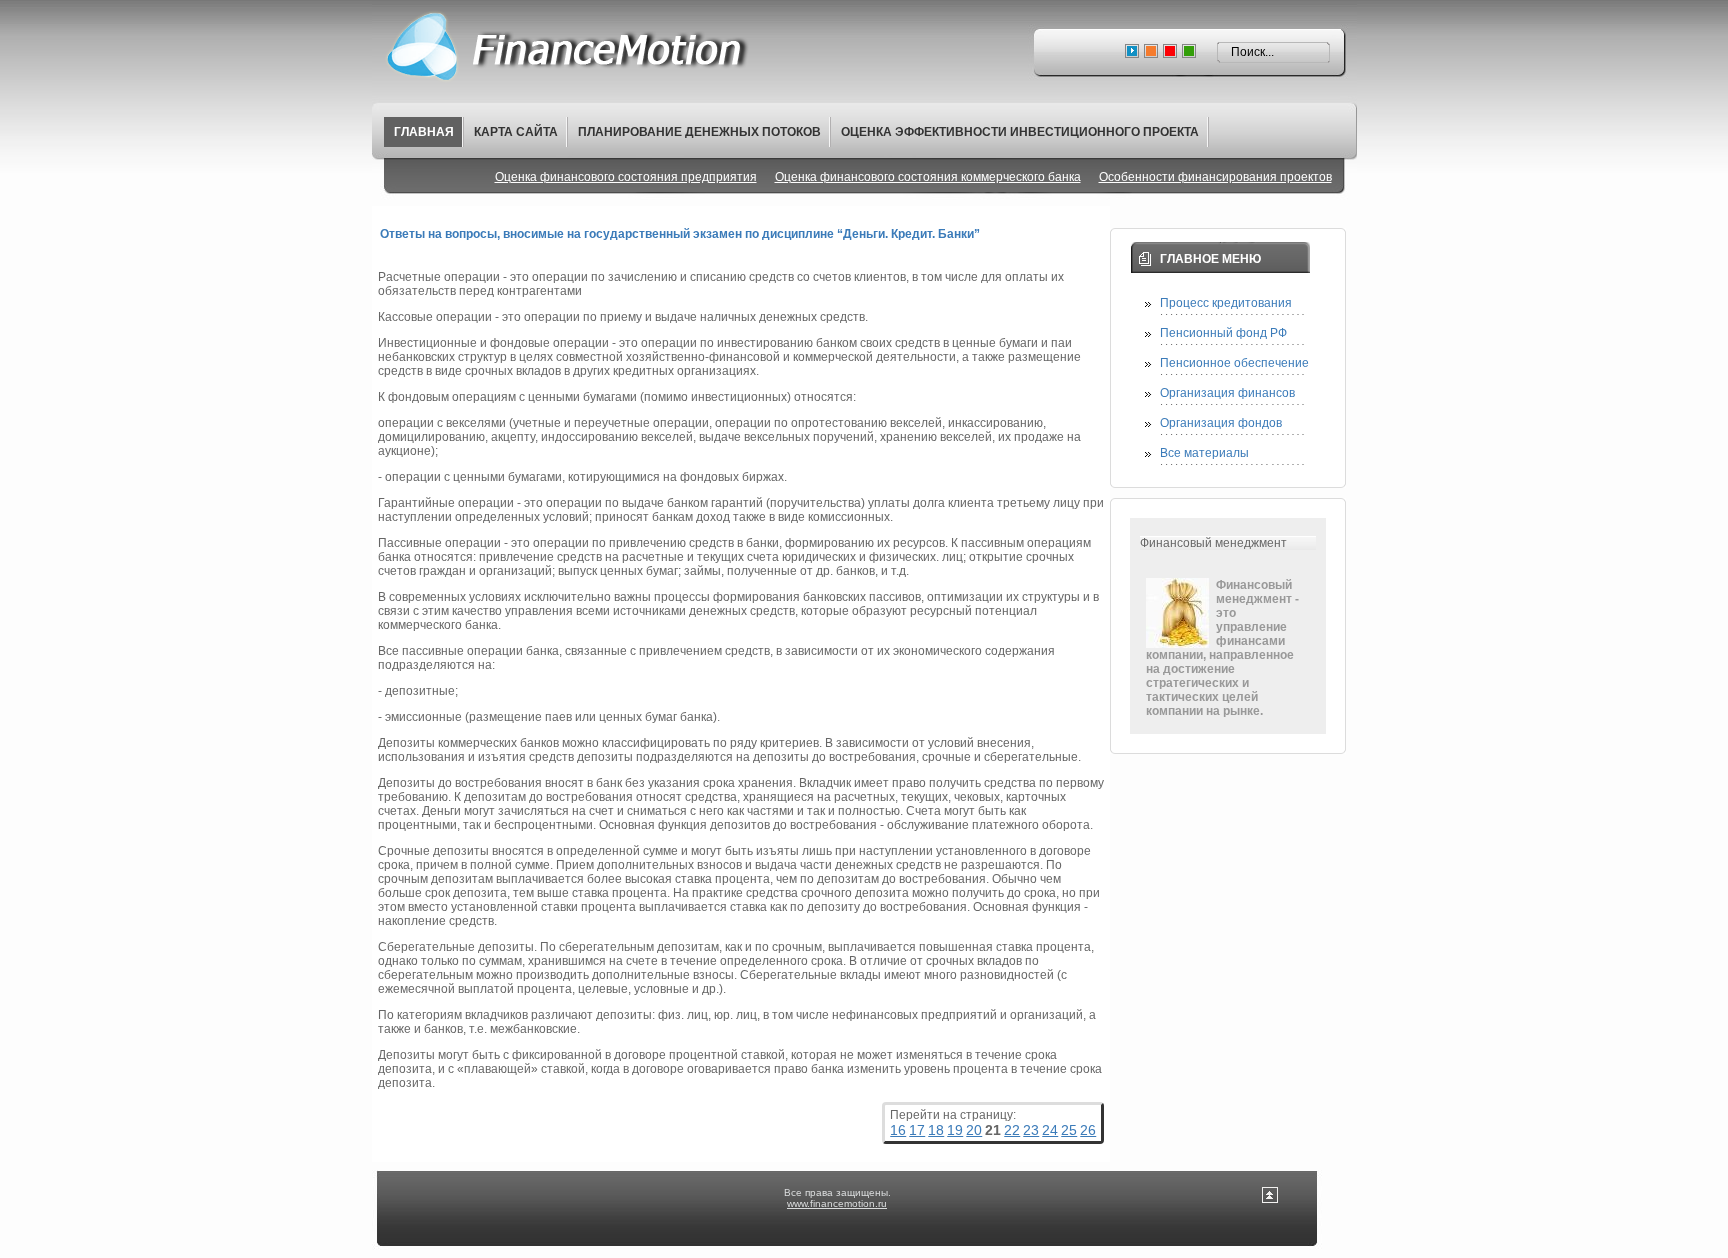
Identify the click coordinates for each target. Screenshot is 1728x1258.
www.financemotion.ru (837, 1203)
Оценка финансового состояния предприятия (626, 177)
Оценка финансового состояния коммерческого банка (928, 177)
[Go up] (1270, 1199)
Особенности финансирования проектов (1215, 177)
